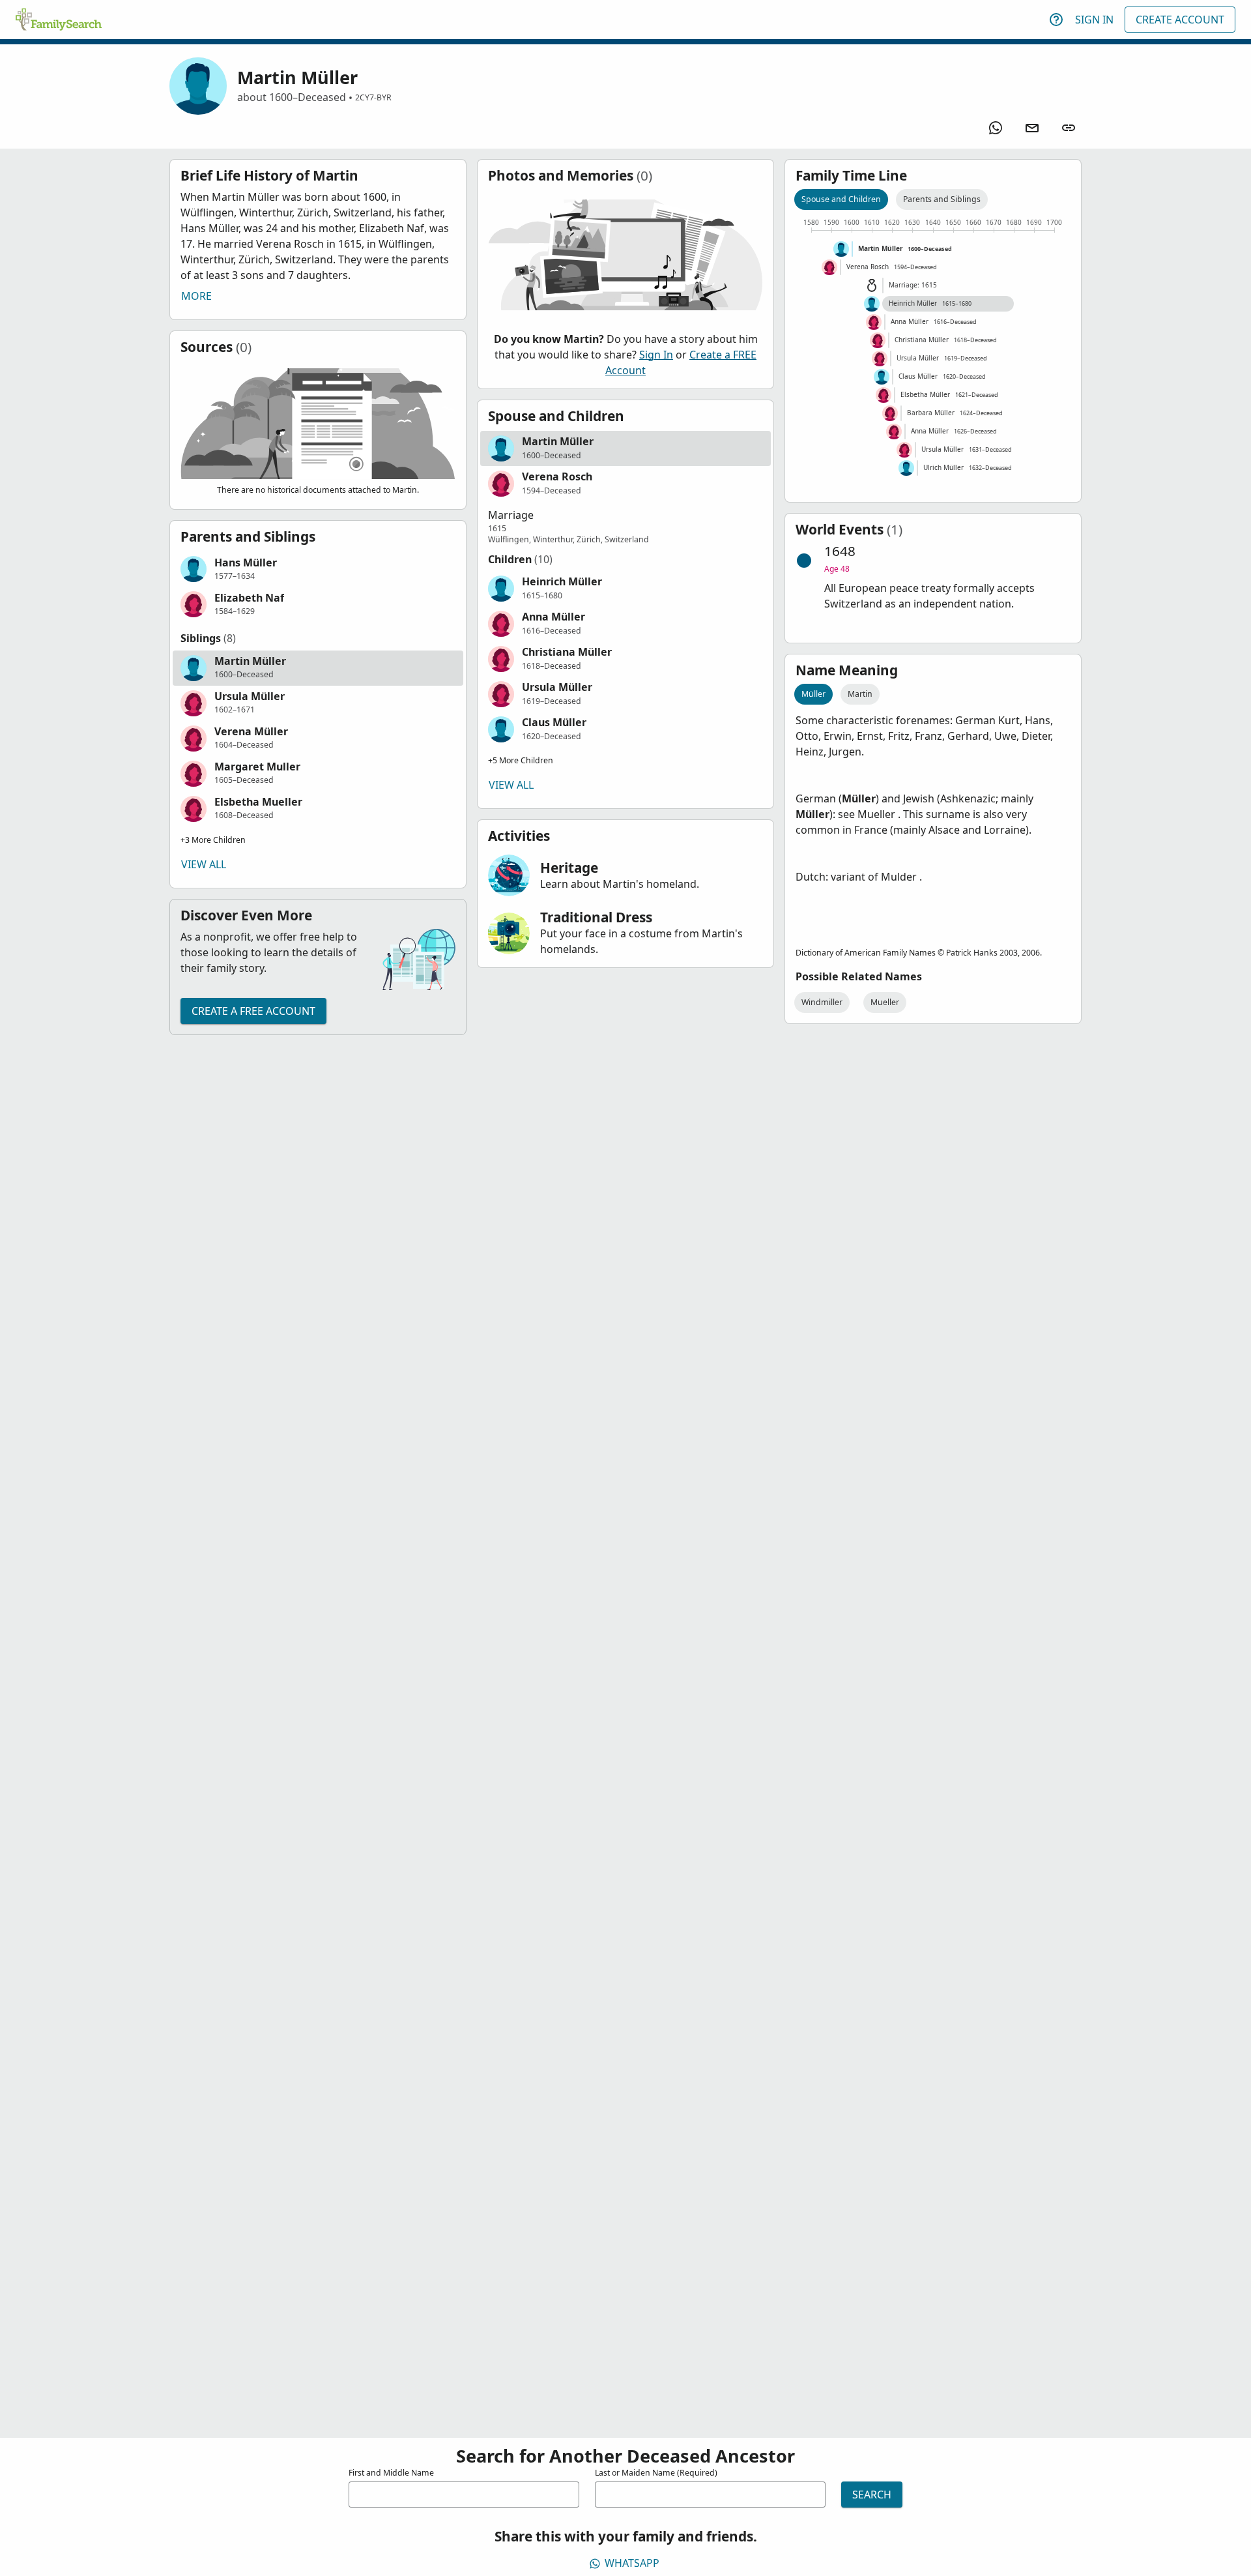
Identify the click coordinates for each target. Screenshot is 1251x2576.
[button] (318, 569)
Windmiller (822, 1002)
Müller (813, 694)
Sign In (1094, 20)
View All (204, 864)
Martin (860, 694)
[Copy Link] (1069, 128)
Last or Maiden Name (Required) (656, 2473)
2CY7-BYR (373, 97)
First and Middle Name (391, 2473)
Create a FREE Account (253, 1011)
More (196, 296)
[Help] (1056, 20)
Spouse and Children (841, 199)
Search (872, 2495)
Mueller (885, 1002)
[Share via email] (1032, 128)
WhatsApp (632, 2563)
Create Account (1180, 20)
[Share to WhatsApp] (996, 128)
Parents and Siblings (942, 199)
